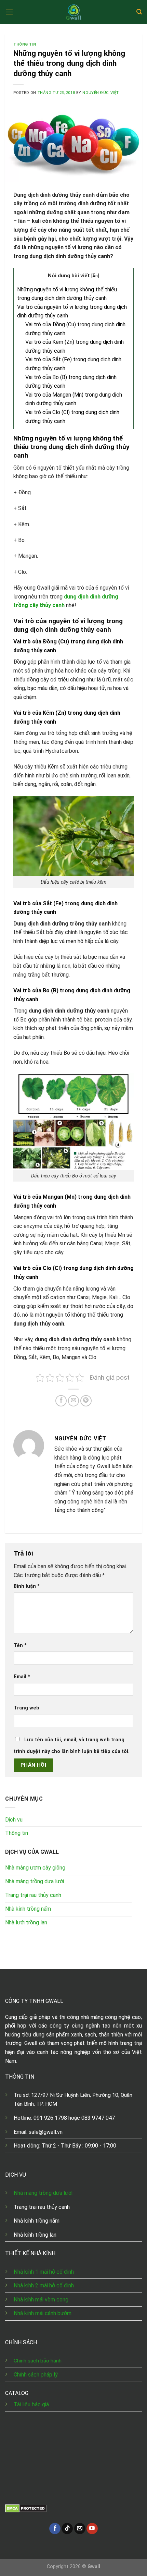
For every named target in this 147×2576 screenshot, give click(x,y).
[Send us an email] (80, 2529)
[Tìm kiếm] (139, 12)
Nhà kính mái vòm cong (41, 2300)
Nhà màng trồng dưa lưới (44, 2193)
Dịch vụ (14, 1820)
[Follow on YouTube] (92, 2529)
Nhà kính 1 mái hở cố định (44, 2272)
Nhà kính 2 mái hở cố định (44, 2285)
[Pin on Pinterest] (86, 1401)
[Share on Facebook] (61, 1401)
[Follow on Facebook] (55, 2529)
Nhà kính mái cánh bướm (43, 2313)
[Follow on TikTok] (67, 2529)
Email (22, 1677)
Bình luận (27, 1586)
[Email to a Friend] (74, 1401)
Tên (20, 1646)
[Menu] (9, 12)
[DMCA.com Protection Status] (26, 2508)
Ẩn (95, 276)
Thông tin (25, 44)
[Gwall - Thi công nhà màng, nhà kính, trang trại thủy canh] (73, 12)
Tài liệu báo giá (31, 2404)
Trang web (26, 1708)
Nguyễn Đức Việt (101, 93)
